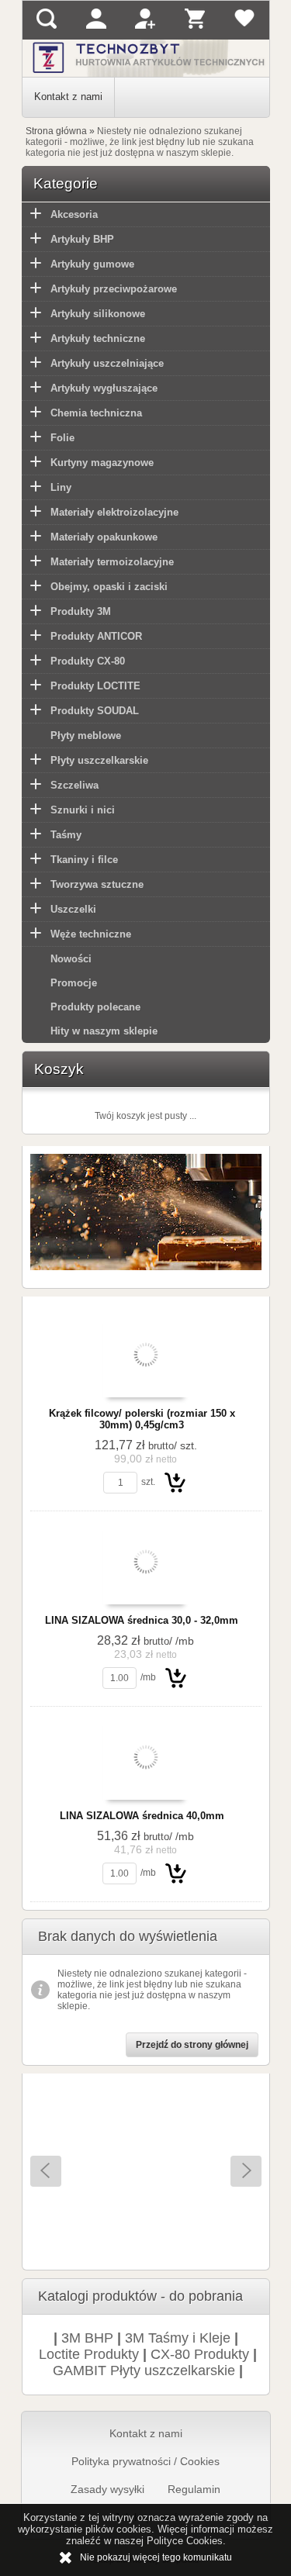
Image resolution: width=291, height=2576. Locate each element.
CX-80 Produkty (200, 2354)
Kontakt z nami (68, 97)
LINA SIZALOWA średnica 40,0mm (142, 1816)
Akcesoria (74, 214)
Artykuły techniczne (98, 338)
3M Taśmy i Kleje (178, 2338)
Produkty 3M (81, 611)
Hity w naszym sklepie (104, 1031)
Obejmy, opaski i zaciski (109, 587)
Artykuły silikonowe (98, 314)
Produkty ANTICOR (96, 636)
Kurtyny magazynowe (102, 463)
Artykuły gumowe (92, 264)
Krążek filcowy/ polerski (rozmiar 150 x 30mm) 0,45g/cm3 (142, 1419)
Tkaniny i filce (84, 860)
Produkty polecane (95, 1007)
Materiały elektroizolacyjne (114, 512)
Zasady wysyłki (107, 2489)
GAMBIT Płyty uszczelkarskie (144, 2371)
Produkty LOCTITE (95, 686)
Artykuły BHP (82, 239)
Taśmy (66, 835)
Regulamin (194, 2489)
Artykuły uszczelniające (107, 363)
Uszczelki (73, 909)
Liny (61, 487)
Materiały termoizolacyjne (112, 562)
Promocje (74, 983)
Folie (62, 438)
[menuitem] (69, 97)
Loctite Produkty (89, 2354)
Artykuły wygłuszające (104, 388)
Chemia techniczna (96, 413)
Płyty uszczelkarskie (99, 760)
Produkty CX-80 (88, 661)
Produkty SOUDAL (95, 711)
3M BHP (87, 2338)
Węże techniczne (91, 934)
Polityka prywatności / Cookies (145, 2461)
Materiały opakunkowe (104, 537)
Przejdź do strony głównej (192, 2045)
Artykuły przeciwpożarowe (114, 289)
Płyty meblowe (86, 736)
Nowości (71, 959)
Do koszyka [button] (175, 1482)
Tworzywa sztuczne (97, 884)
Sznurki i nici (83, 810)
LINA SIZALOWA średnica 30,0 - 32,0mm (142, 1620)
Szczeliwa (74, 785)
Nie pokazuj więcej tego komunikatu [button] (156, 2557)
